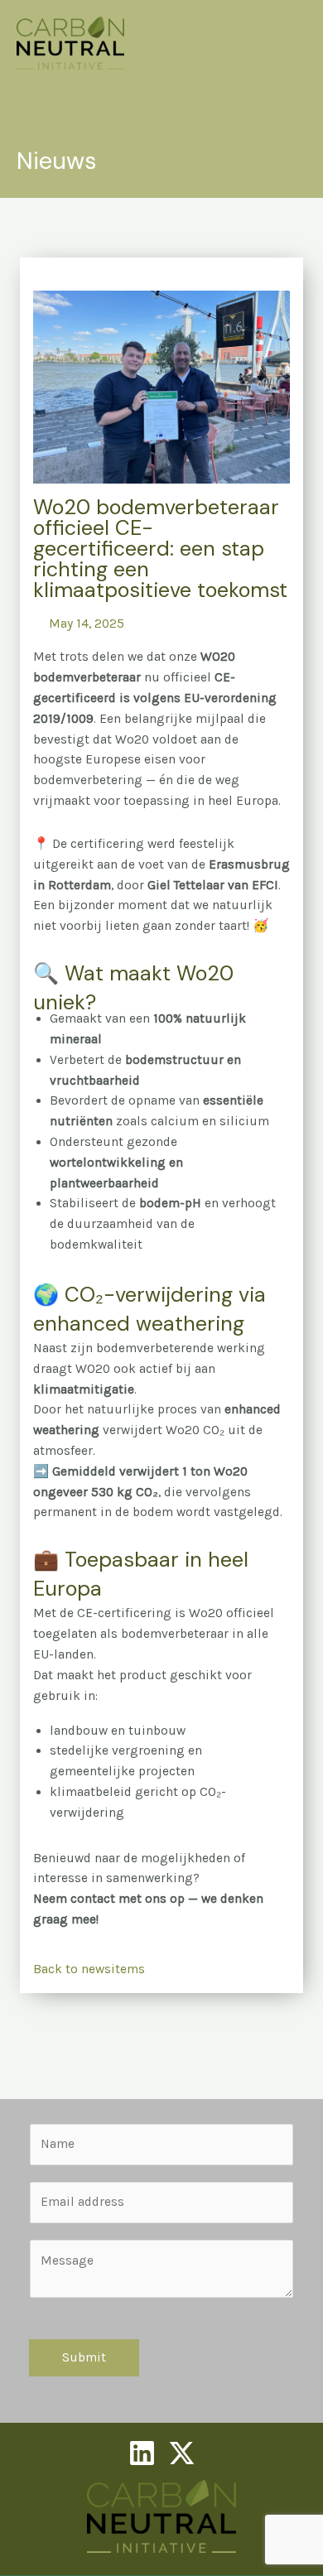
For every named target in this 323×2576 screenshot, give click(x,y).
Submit (84, 2357)
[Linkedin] (142, 2453)
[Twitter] (182, 2453)
